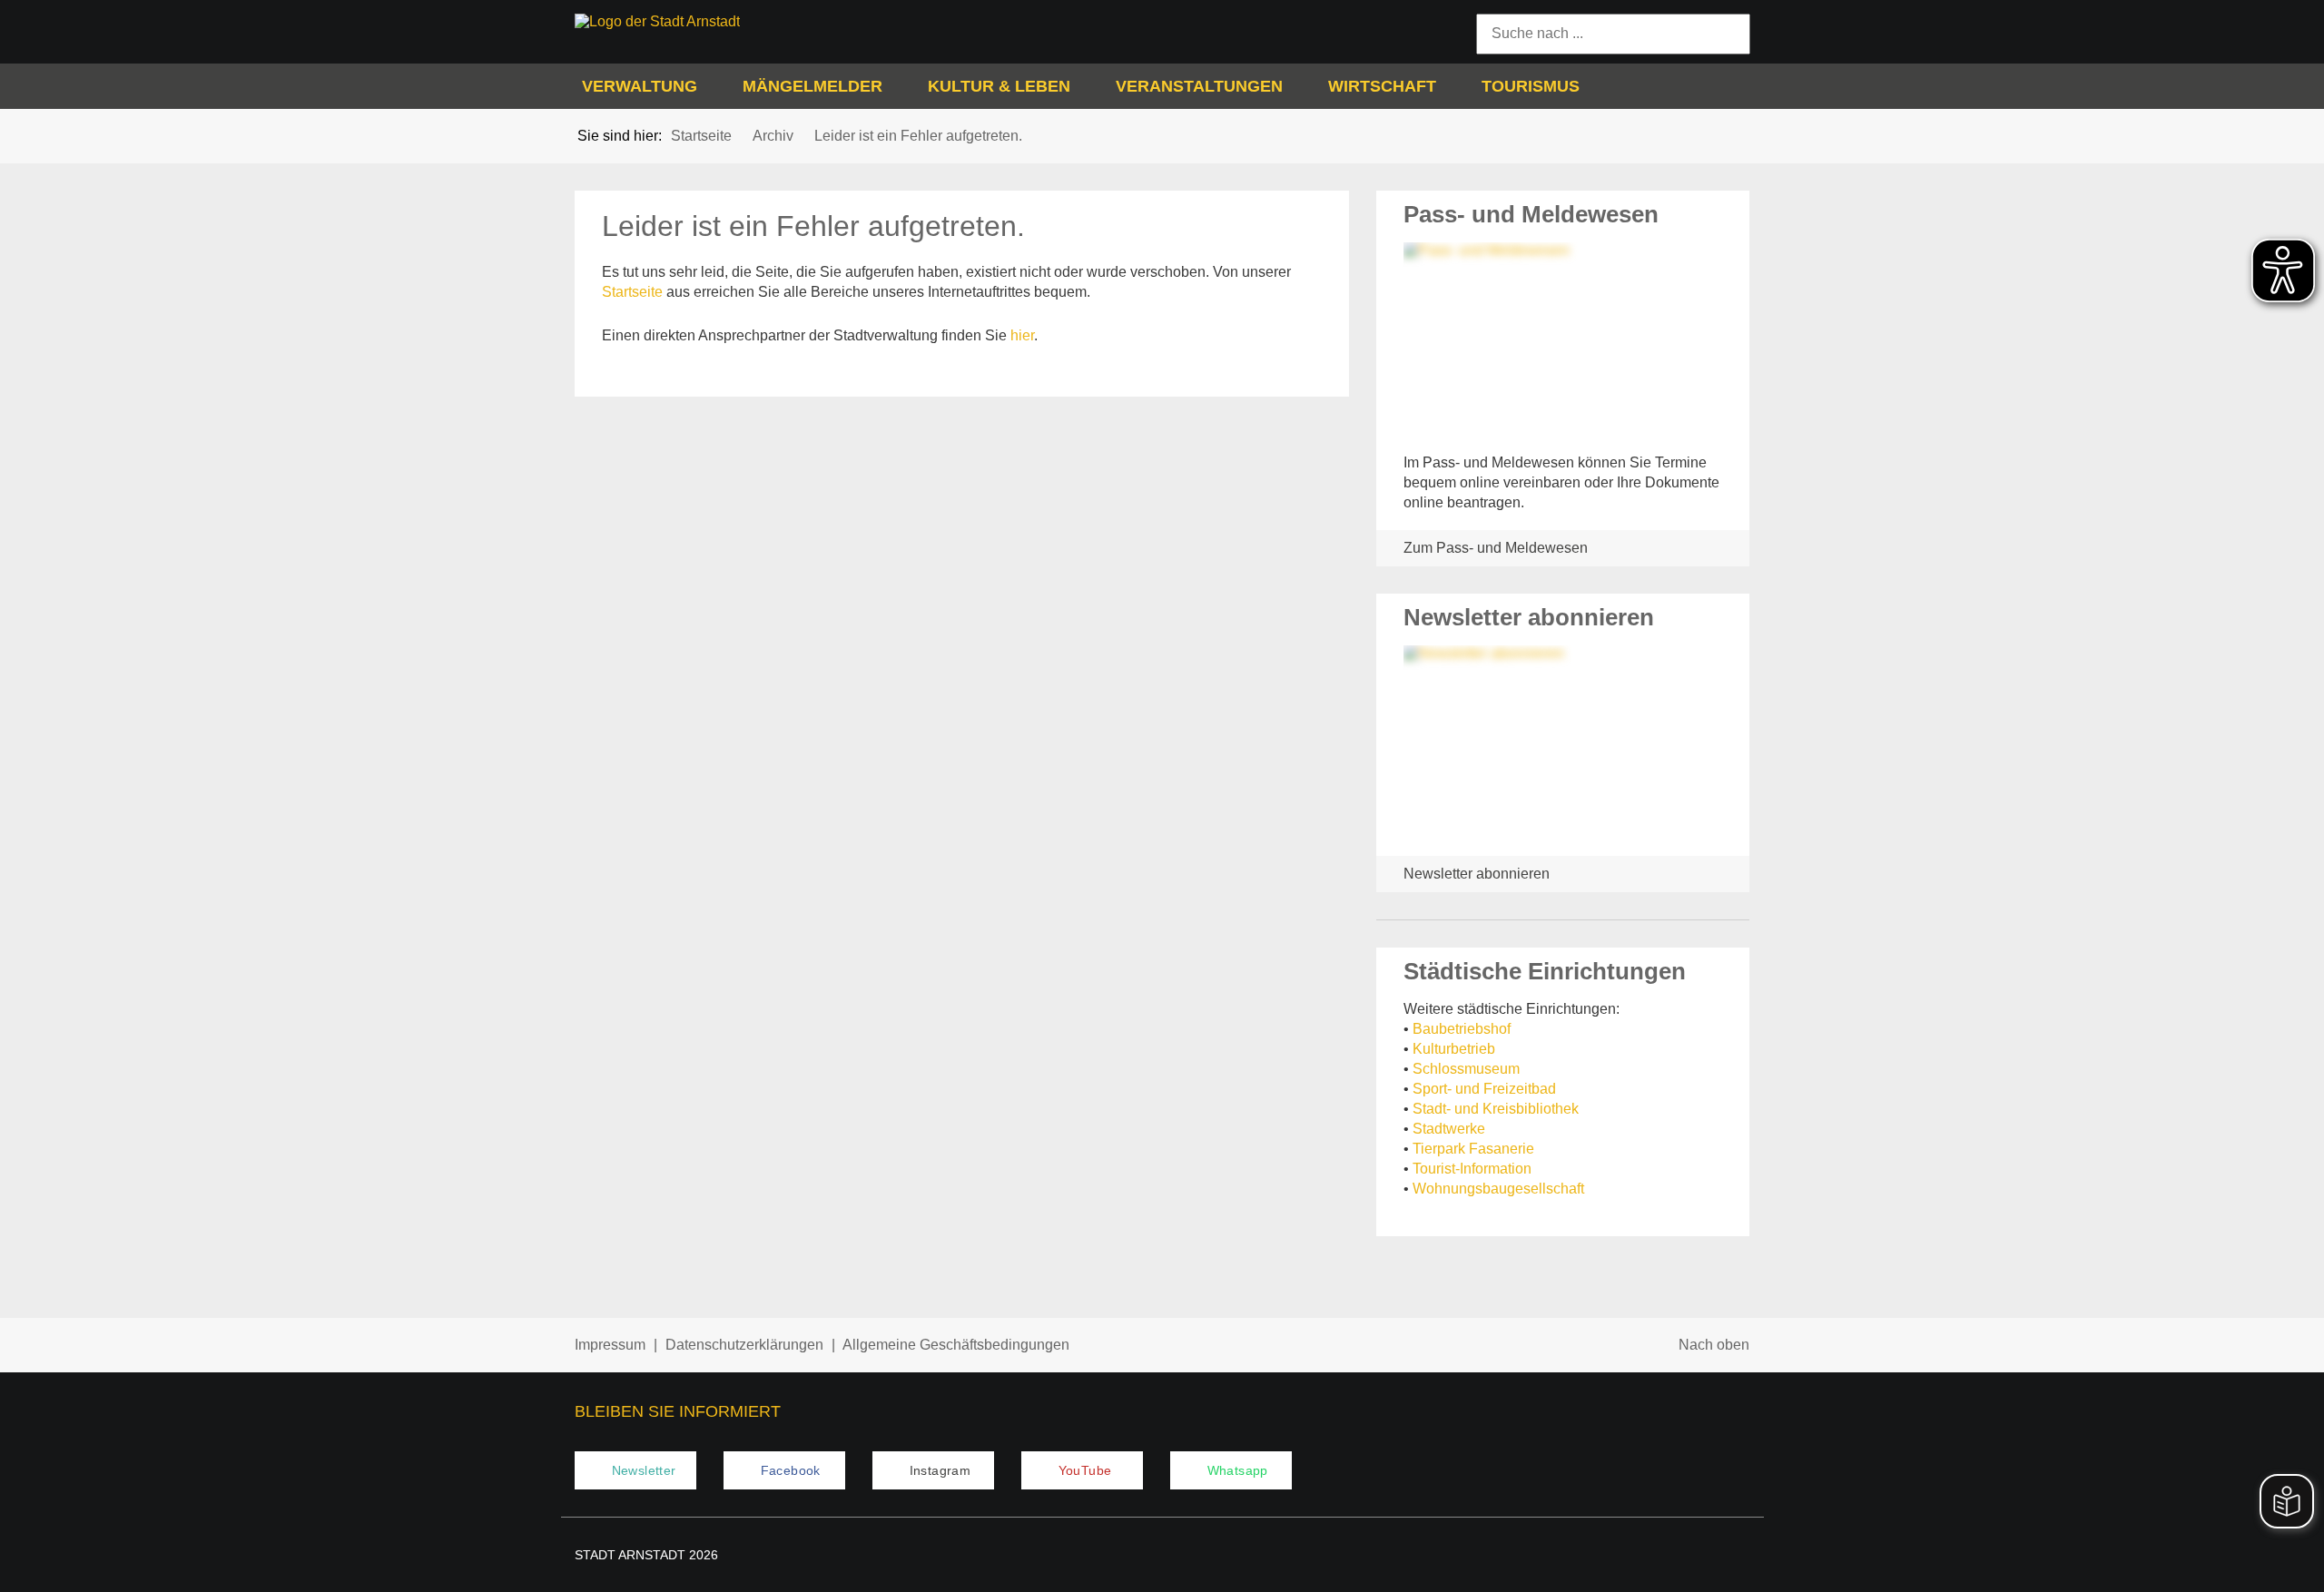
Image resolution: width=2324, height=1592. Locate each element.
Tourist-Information (1472, 1169)
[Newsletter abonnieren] (1563, 744)
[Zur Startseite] (711, 22)
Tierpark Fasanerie (1473, 1149)
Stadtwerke (1449, 1129)
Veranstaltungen (1199, 86)
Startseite (632, 292)
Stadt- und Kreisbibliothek (1496, 1109)
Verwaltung (640, 86)
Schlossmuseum (1466, 1069)
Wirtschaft (1382, 86)
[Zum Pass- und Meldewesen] (1563, 341)
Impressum (610, 1345)
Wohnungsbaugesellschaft (1498, 1189)
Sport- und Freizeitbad (1484, 1089)
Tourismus (1531, 86)
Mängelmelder (812, 86)
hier (1022, 335)
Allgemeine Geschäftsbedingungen (956, 1345)
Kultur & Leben (999, 86)
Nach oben (1714, 1345)
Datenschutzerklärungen (744, 1345)
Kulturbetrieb (1454, 1049)
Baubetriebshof (1462, 1029)
